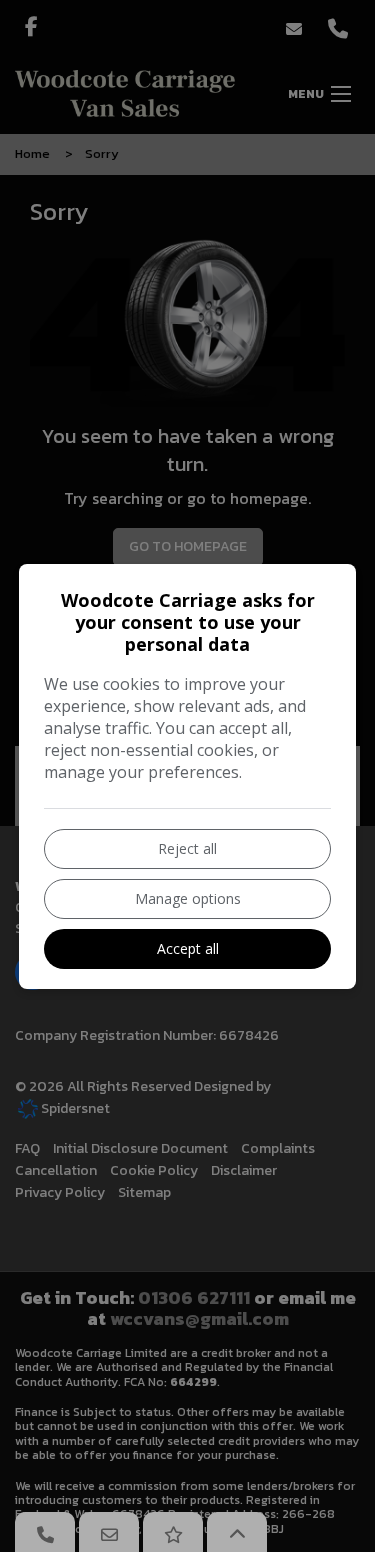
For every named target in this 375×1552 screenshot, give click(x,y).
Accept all (188, 948)
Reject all (187, 848)
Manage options (188, 898)
